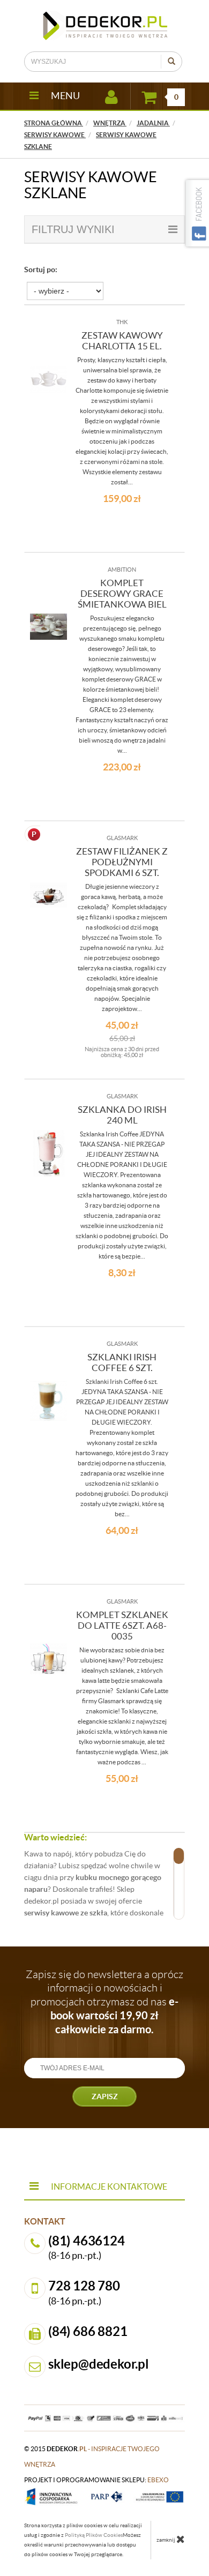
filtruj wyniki (73, 229)
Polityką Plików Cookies (94, 2535)
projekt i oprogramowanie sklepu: (96, 2480)
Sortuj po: (41, 269)
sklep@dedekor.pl (99, 2364)
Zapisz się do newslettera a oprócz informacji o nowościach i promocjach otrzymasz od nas (104, 2002)
